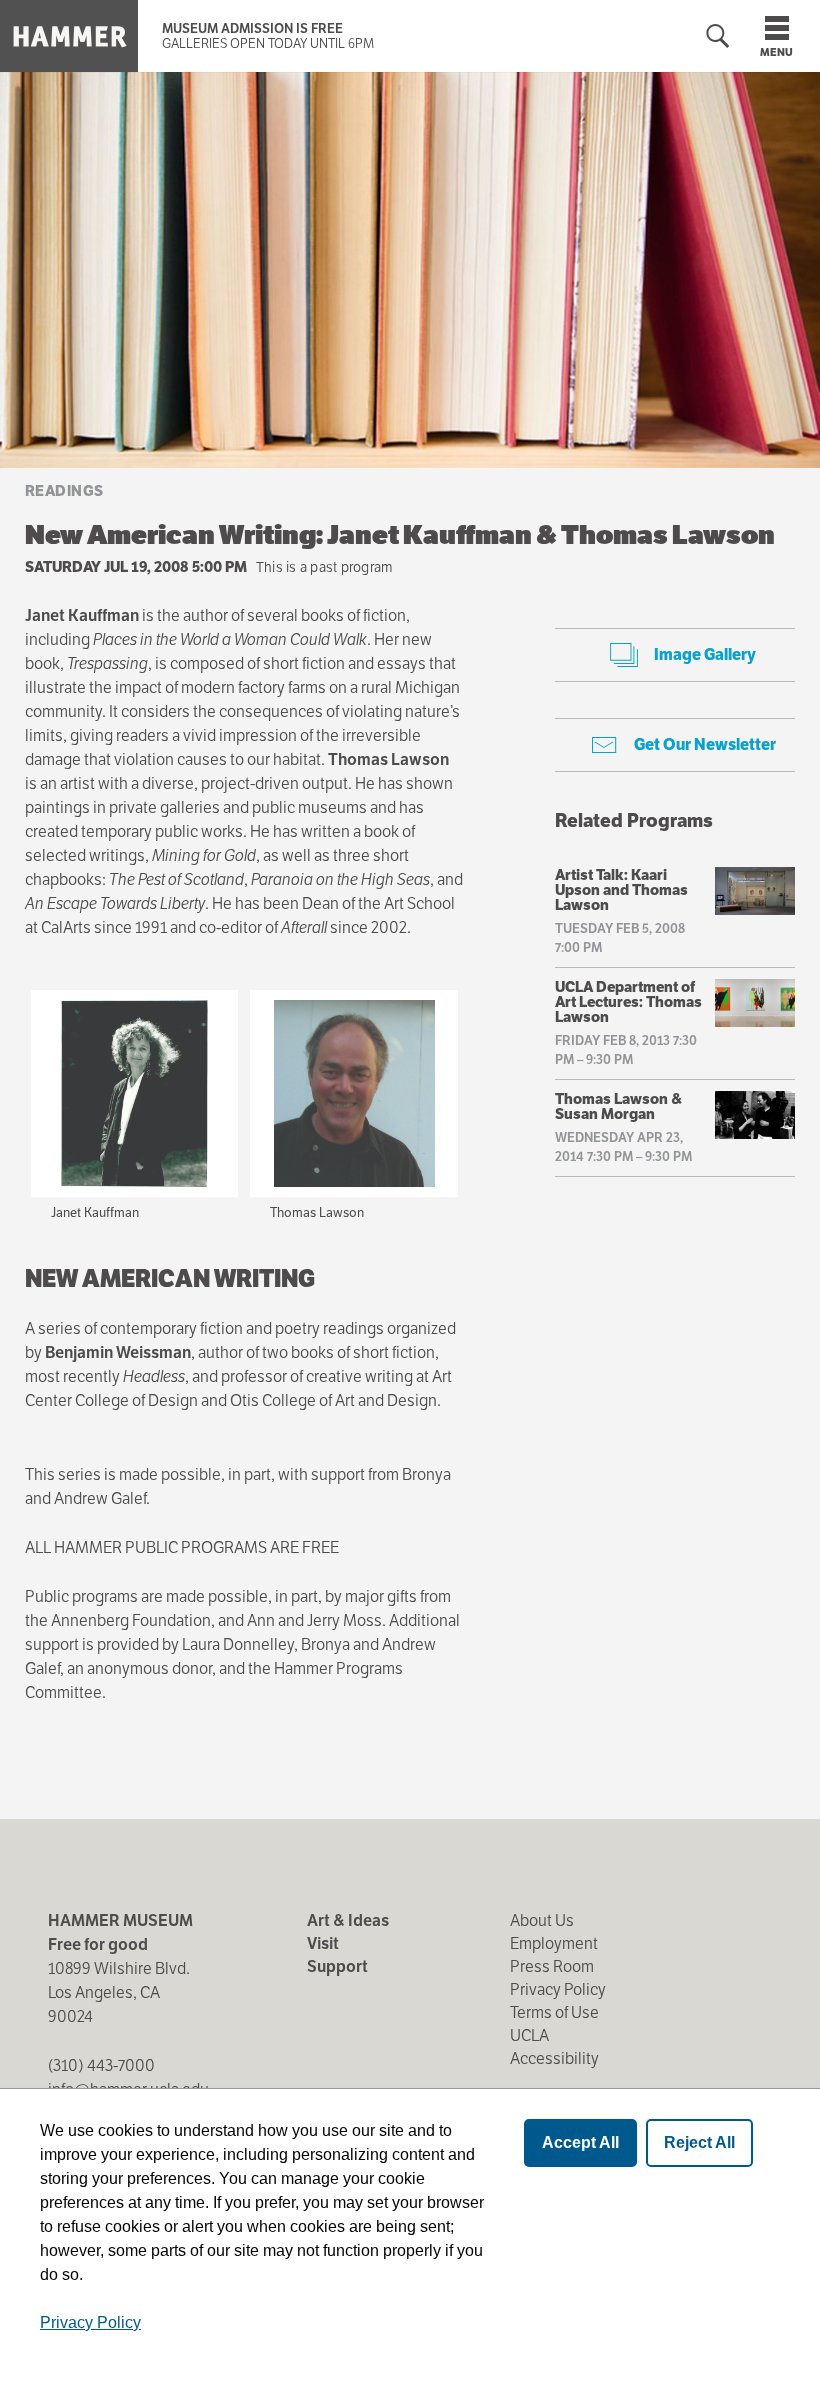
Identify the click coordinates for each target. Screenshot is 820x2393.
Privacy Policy (558, 1989)
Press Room (552, 1966)
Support (337, 1966)
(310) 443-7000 (101, 2065)
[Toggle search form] (718, 36)
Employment (554, 1943)
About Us (542, 1920)
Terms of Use (554, 2012)
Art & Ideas (348, 1920)
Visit (323, 1943)
